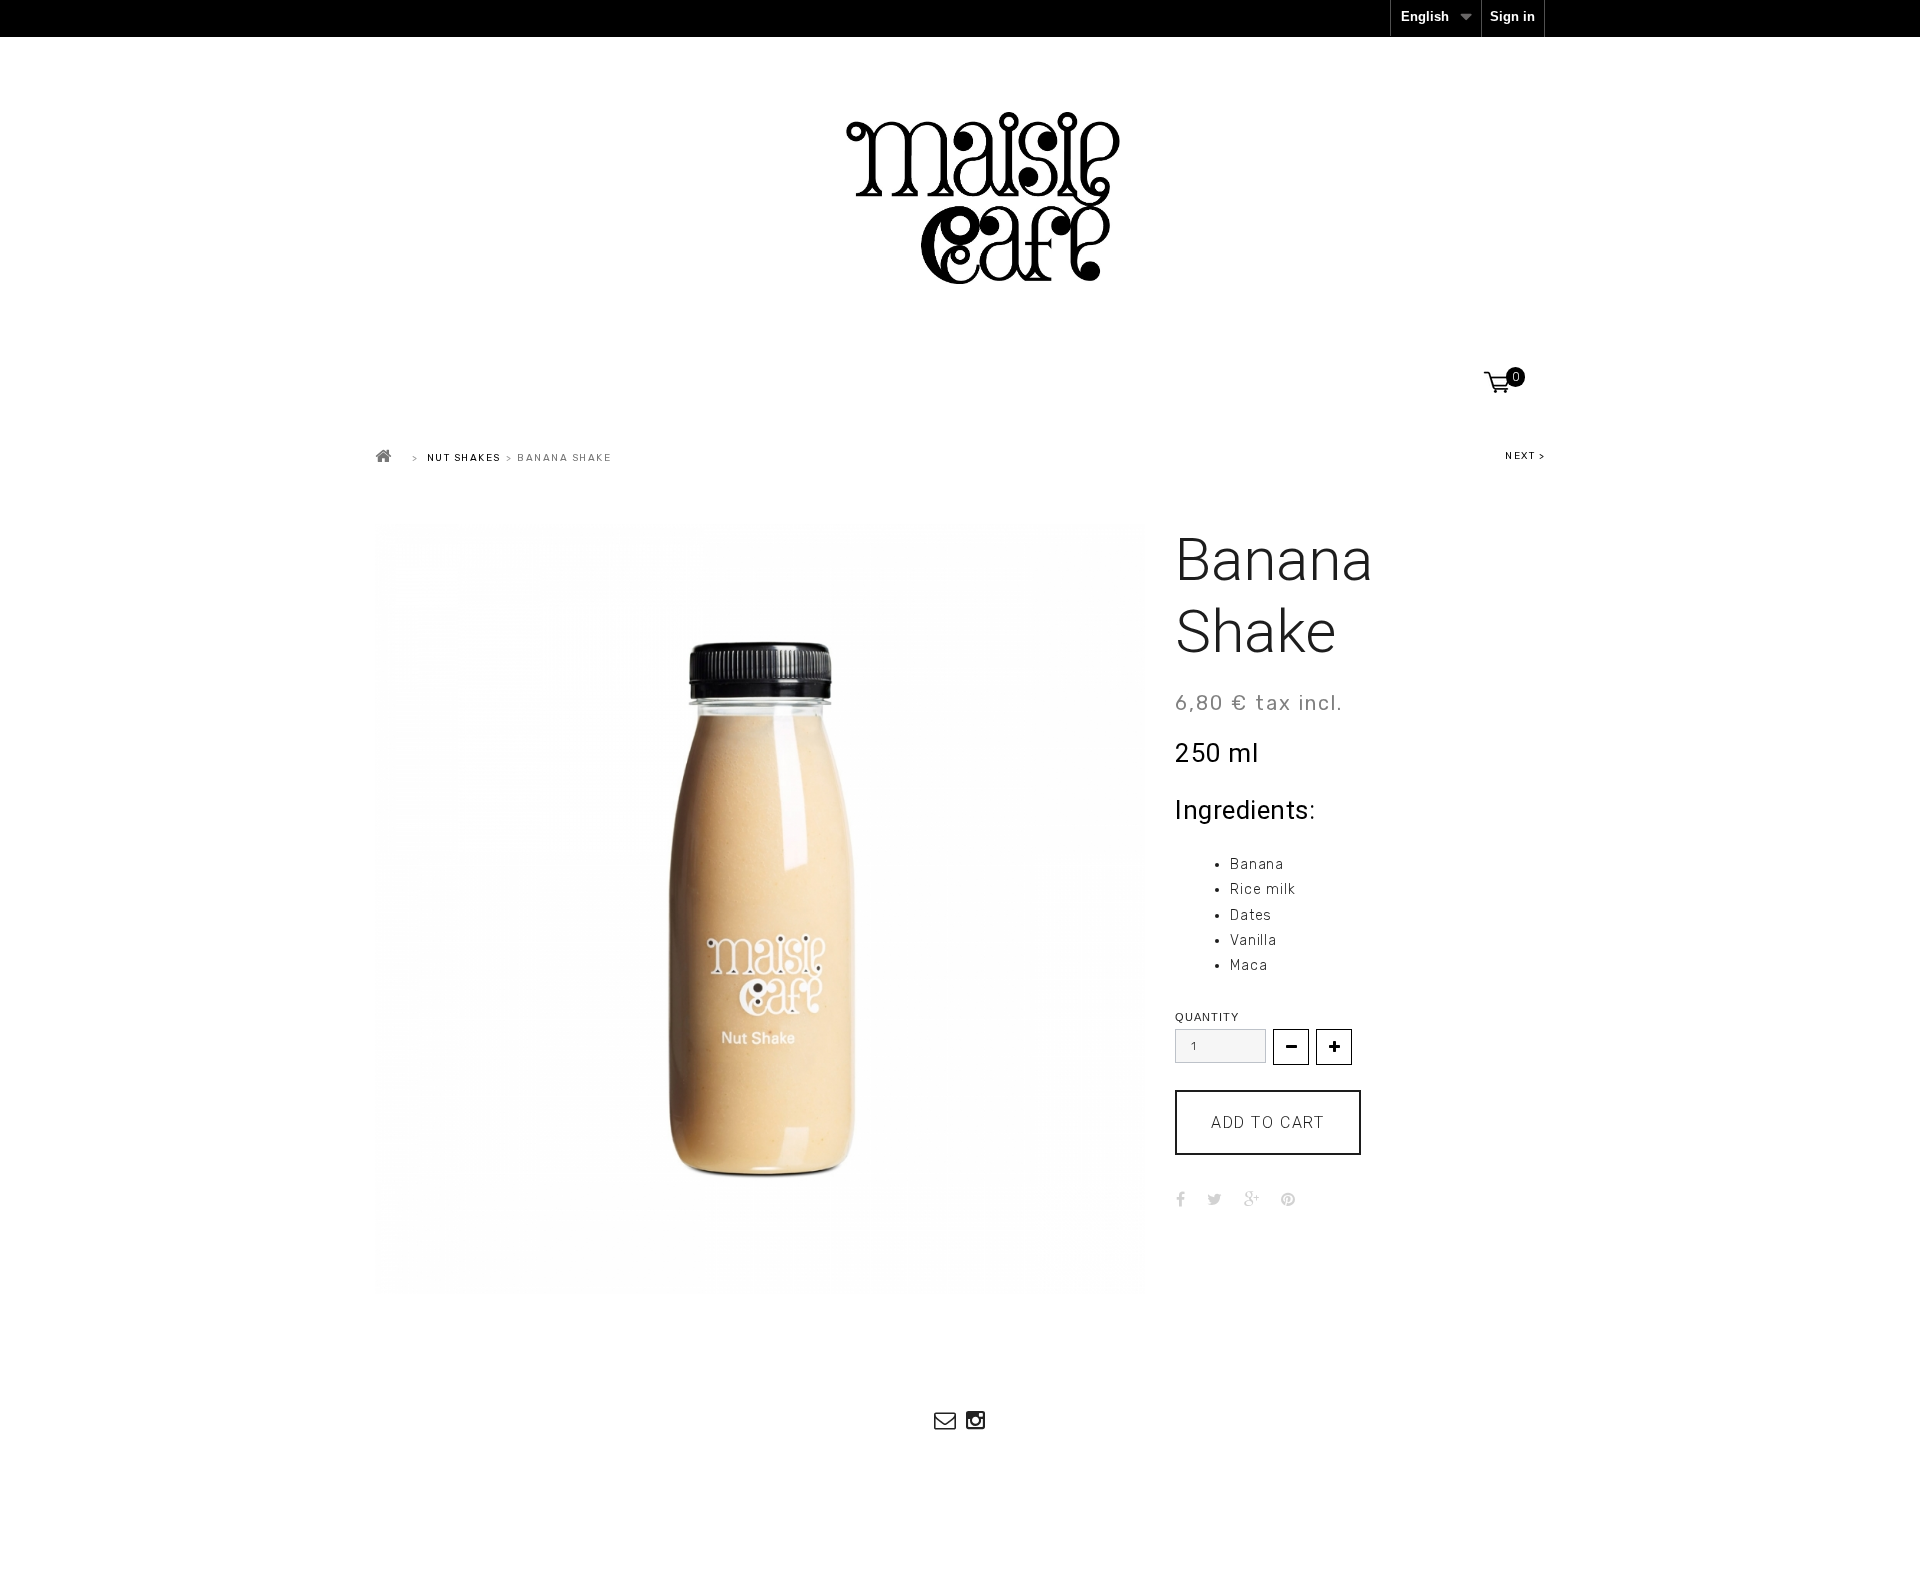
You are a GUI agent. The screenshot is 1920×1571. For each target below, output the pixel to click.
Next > (1525, 456)
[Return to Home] (384, 456)
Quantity (1207, 1017)
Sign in (1512, 16)
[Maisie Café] (960, 198)
